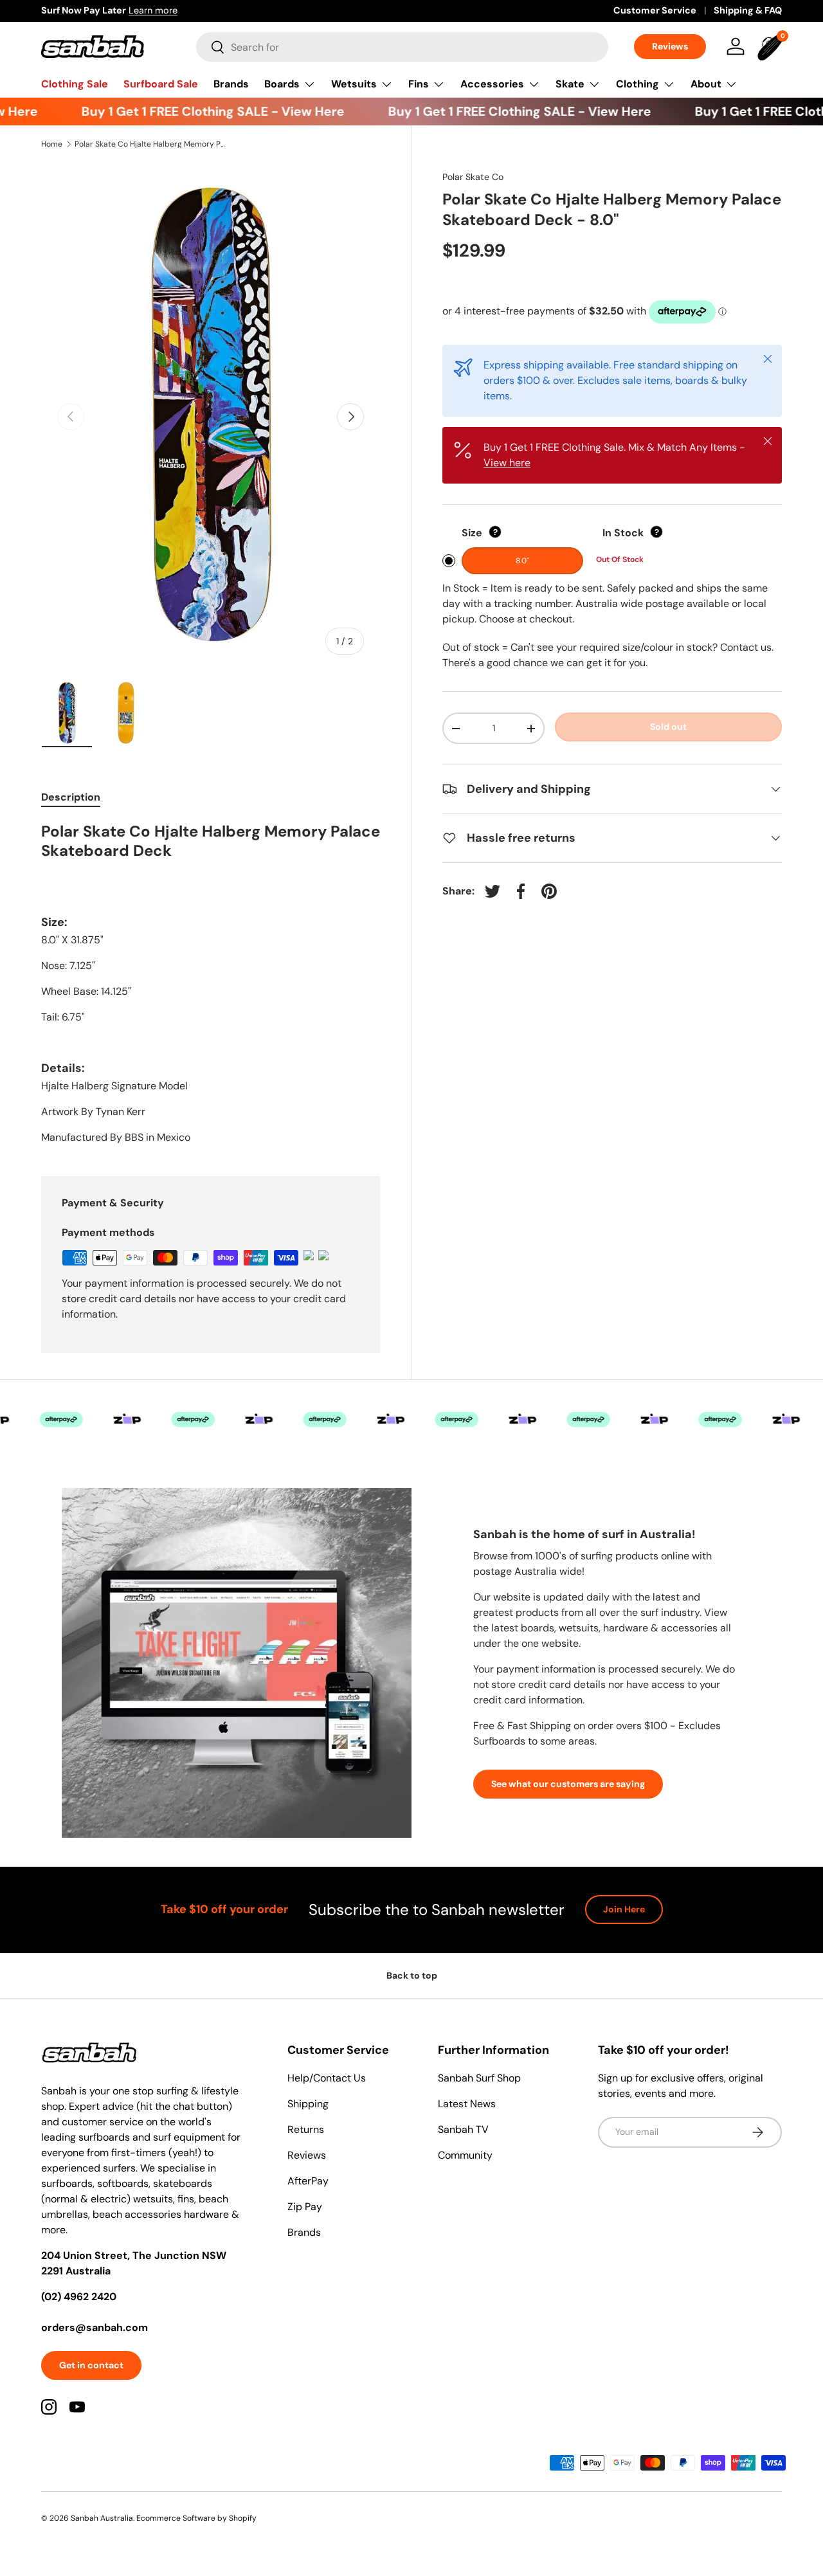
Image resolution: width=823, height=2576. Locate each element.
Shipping (308, 2104)
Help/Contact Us (327, 2078)
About (706, 84)
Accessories (492, 84)
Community (465, 2155)
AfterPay (308, 2181)
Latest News (467, 2104)
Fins (419, 84)
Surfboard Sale (161, 84)
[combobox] (402, 47)
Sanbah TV (463, 2129)
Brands (231, 84)
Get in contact (91, 2365)
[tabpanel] (211, 984)
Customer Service (655, 10)
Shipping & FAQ (748, 10)
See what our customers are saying (568, 1784)
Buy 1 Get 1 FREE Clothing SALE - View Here (191, 111)
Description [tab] (71, 797)
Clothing (638, 84)
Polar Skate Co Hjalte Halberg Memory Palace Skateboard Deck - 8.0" (152, 144)
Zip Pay (305, 2207)
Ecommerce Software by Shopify (196, 2518)
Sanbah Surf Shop (479, 2078)
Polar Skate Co (473, 177)
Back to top (412, 1975)
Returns (306, 2129)
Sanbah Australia (102, 2518)
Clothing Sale (75, 84)
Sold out (668, 727)
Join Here (624, 1909)
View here (507, 463)
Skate (570, 84)
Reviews (670, 46)
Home (52, 144)
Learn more (188, 10)
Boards (282, 84)
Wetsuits (354, 84)
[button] (772, 46)
